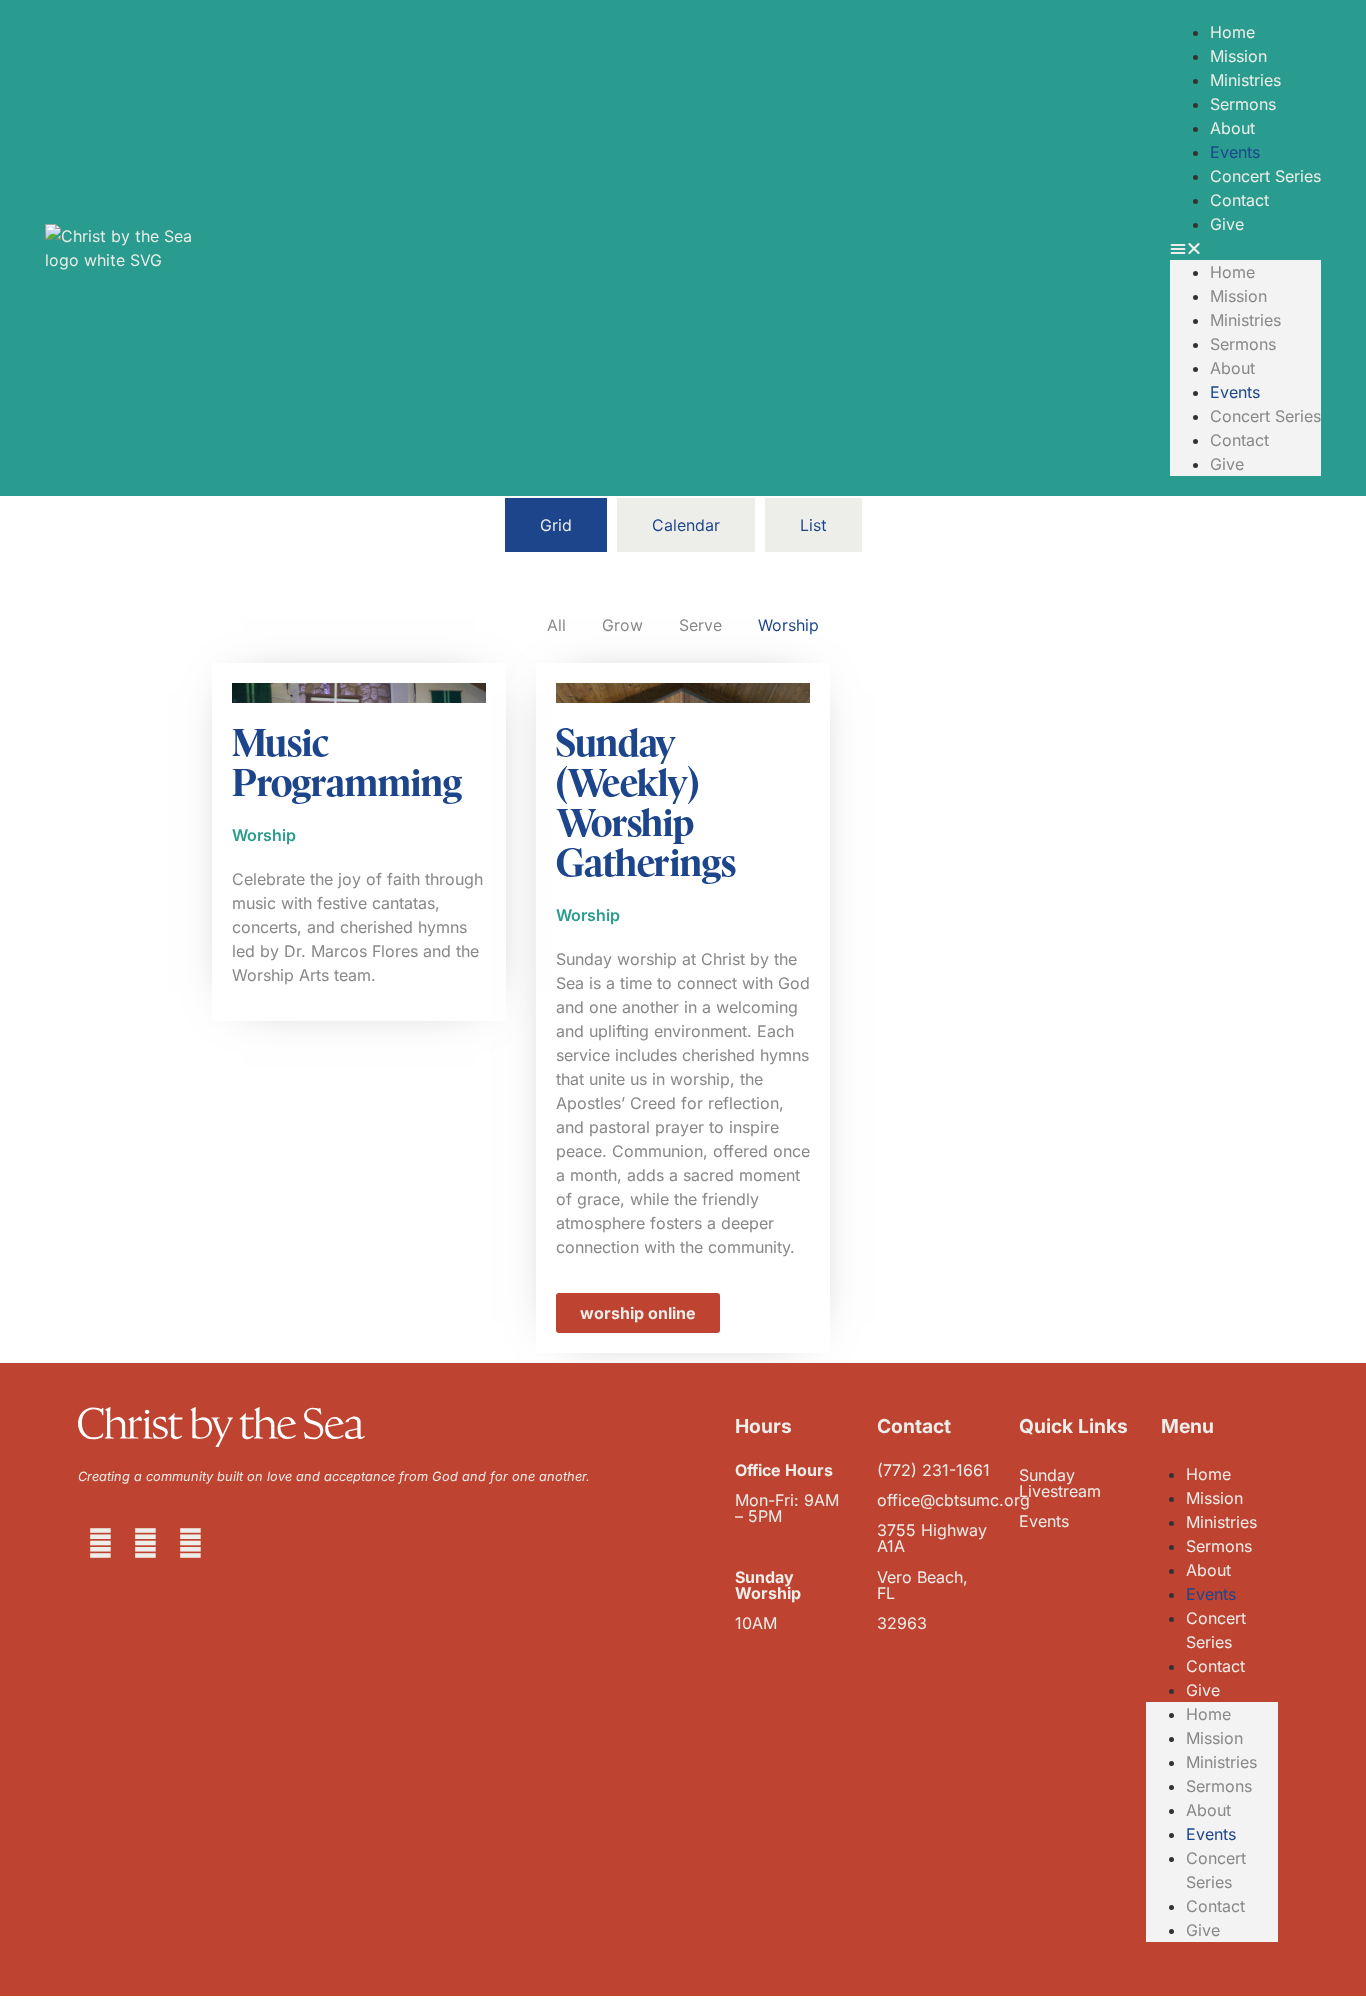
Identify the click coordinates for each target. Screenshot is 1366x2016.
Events (1235, 152)
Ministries (1245, 80)
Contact (1239, 200)
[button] (1245, 248)
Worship (788, 625)
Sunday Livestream (1060, 1483)
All (556, 625)
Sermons (1243, 104)
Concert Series (1265, 176)
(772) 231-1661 (933, 1470)
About (1232, 128)
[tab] (556, 525)
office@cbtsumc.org (953, 1500)
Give (1227, 224)
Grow (622, 625)
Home (1232, 32)
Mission (1238, 56)
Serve (700, 625)
